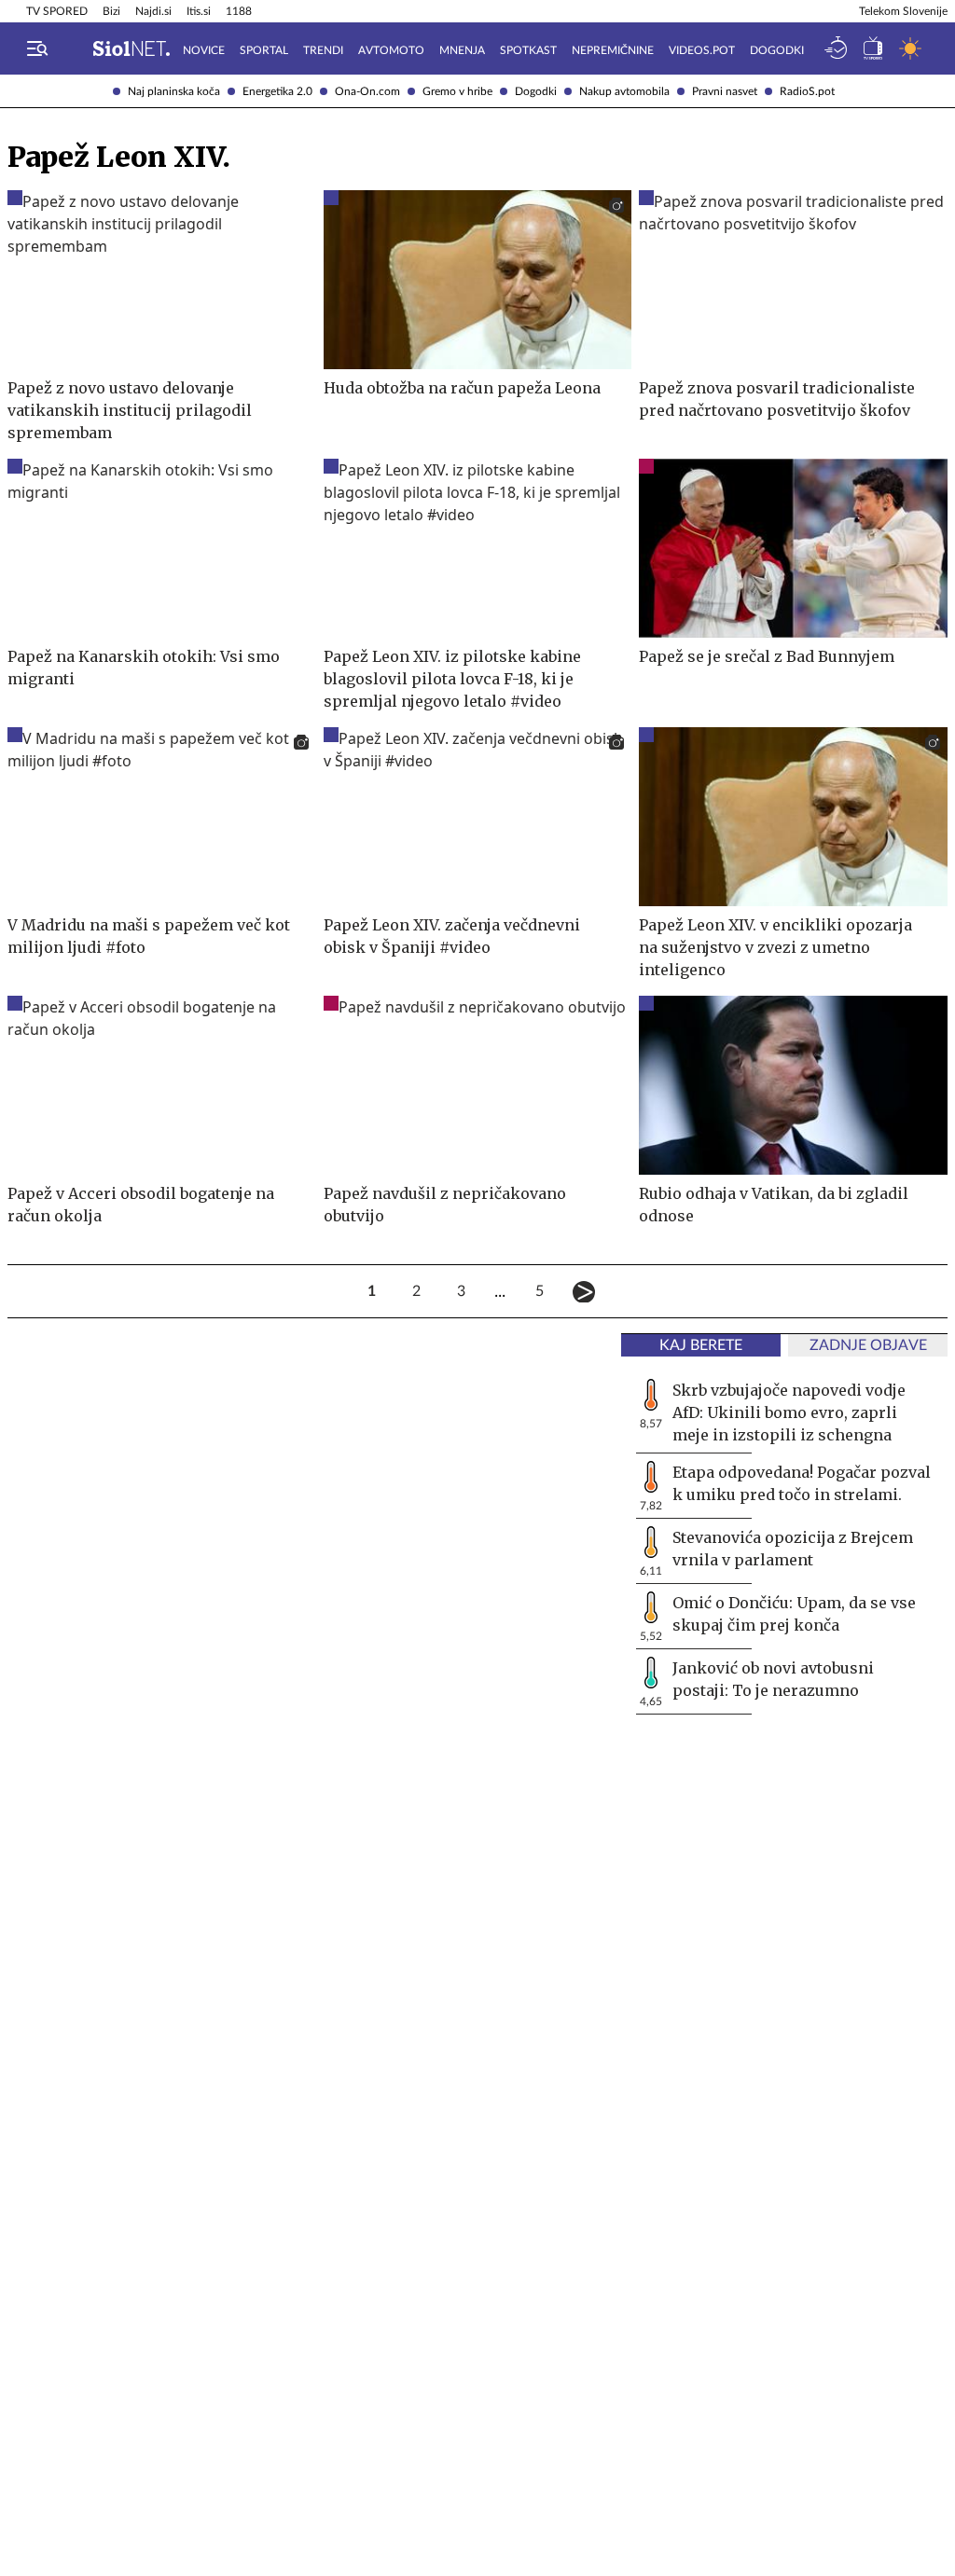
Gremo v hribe (457, 91)
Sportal (264, 50)
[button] (37, 48)
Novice (204, 50)
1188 (239, 11)
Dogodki (536, 91)
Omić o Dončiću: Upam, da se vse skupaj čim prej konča (794, 1614)
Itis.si (199, 11)
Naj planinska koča (174, 91)
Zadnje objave (868, 1345)
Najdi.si (153, 11)
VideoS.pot (702, 50)
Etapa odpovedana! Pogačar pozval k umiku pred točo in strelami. (802, 1483)
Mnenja (462, 50)
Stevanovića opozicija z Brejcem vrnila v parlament (793, 1549)
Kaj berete (701, 1345)
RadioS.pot (807, 91)
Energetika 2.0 (277, 91)
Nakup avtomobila (624, 91)
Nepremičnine (613, 50)
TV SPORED (57, 11)
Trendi (323, 50)
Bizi (111, 11)
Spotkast (528, 50)
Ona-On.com (367, 91)
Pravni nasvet (725, 91)
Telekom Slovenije (903, 11)
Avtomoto (391, 50)
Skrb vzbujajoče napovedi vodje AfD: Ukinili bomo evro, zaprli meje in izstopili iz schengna (789, 1412)
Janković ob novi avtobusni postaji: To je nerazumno (773, 1679)
